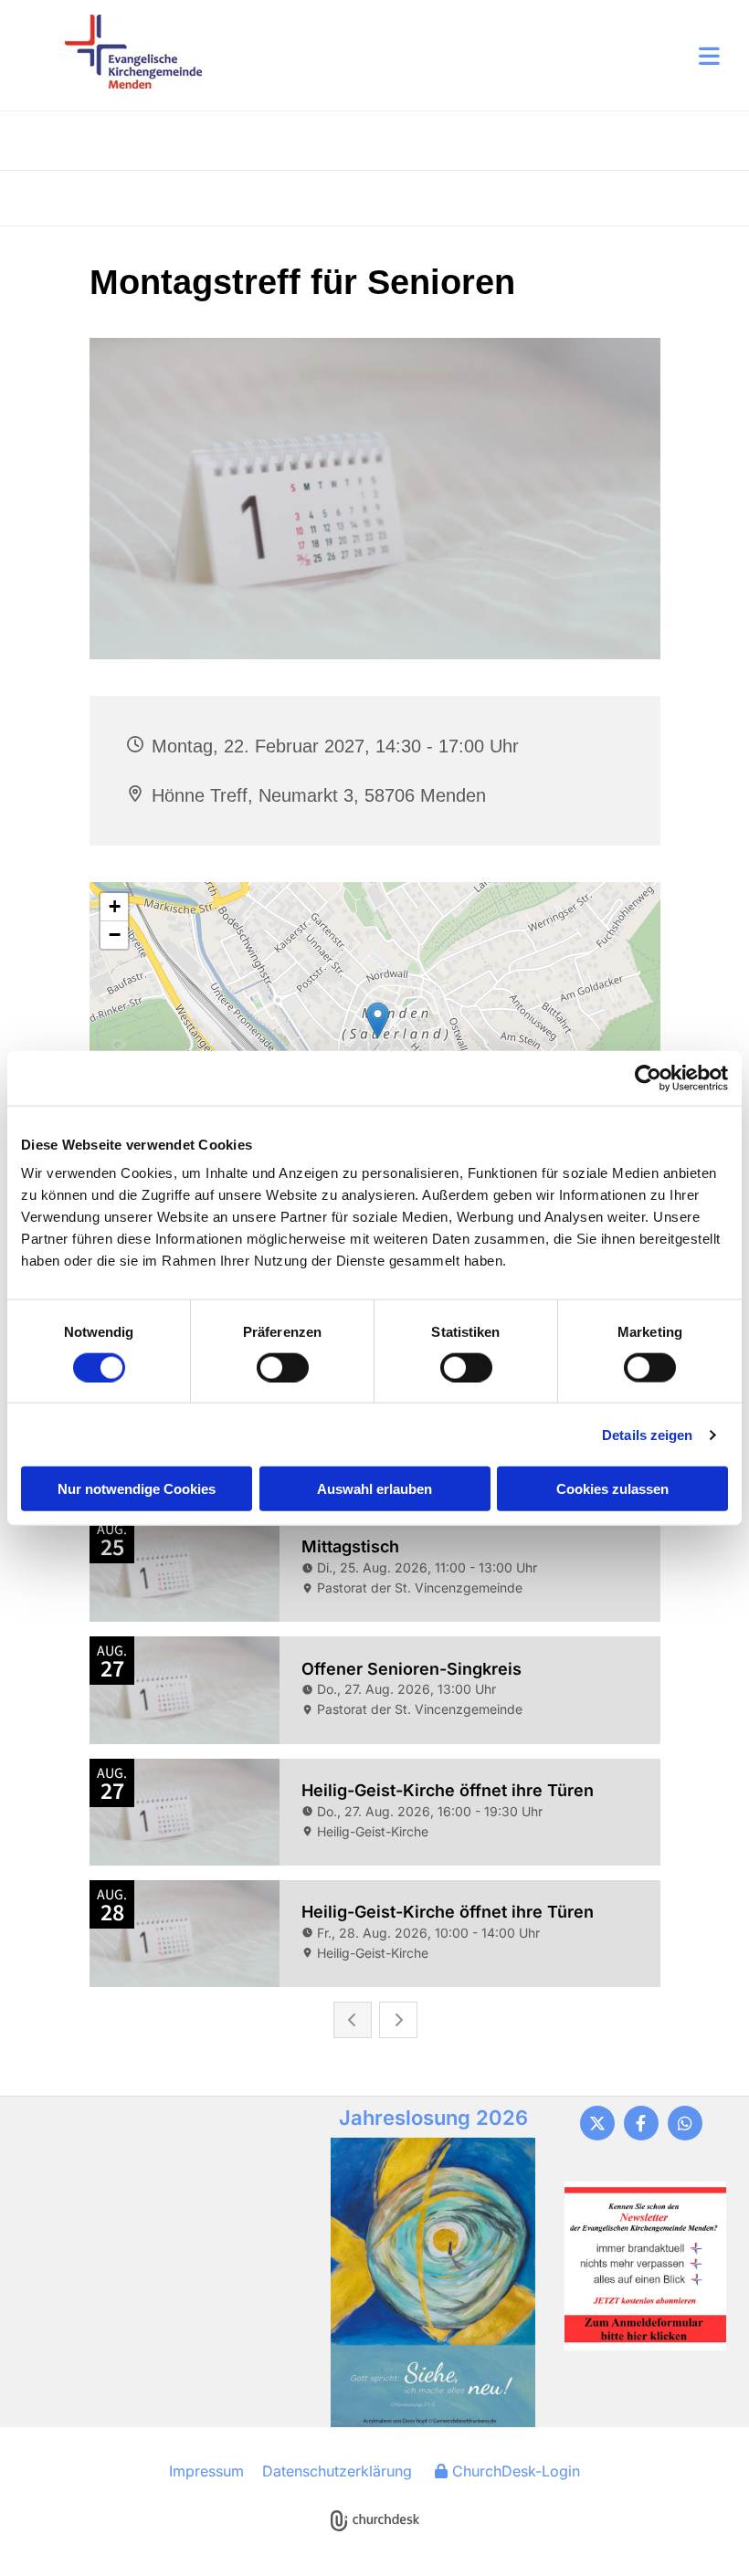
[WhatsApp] (685, 2123)
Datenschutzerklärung (337, 2471)
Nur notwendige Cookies (137, 1489)
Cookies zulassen (612, 1489)
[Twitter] (597, 2123)
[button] (461, 56)
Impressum (206, 2471)
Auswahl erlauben (374, 1489)
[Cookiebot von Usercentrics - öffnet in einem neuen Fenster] (648, 1078)
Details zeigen (647, 1434)
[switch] (283, 1367)
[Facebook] (641, 2123)
